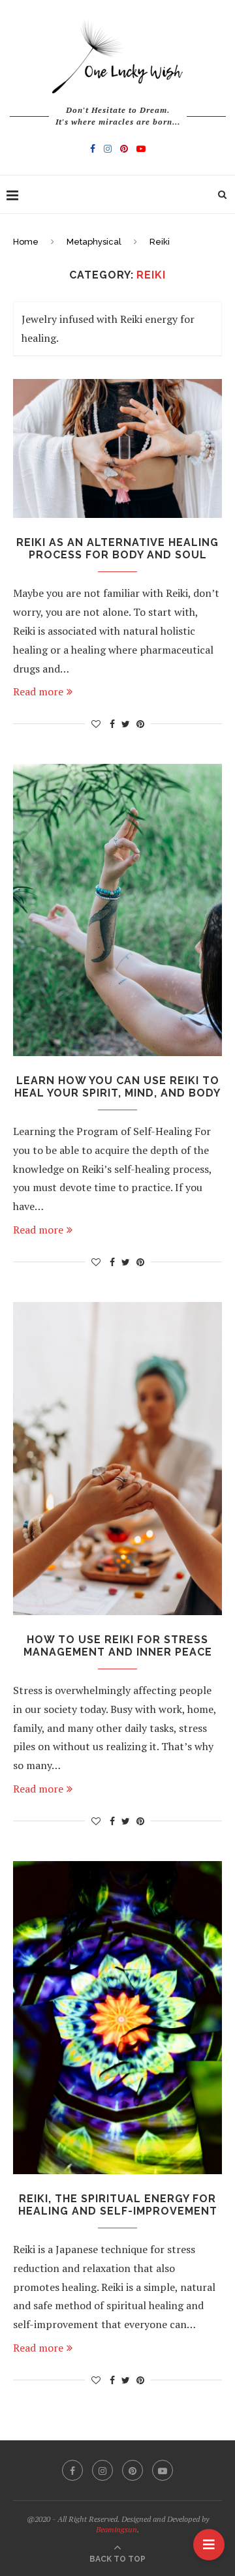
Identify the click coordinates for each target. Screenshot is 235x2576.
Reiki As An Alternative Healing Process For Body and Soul (117, 549)
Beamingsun (117, 2529)
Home (26, 242)
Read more (38, 691)
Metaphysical (94, 242)
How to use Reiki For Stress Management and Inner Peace (118, 1646)
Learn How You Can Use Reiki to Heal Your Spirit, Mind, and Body (117, 1087)
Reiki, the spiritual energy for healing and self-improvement (118, 2205)
